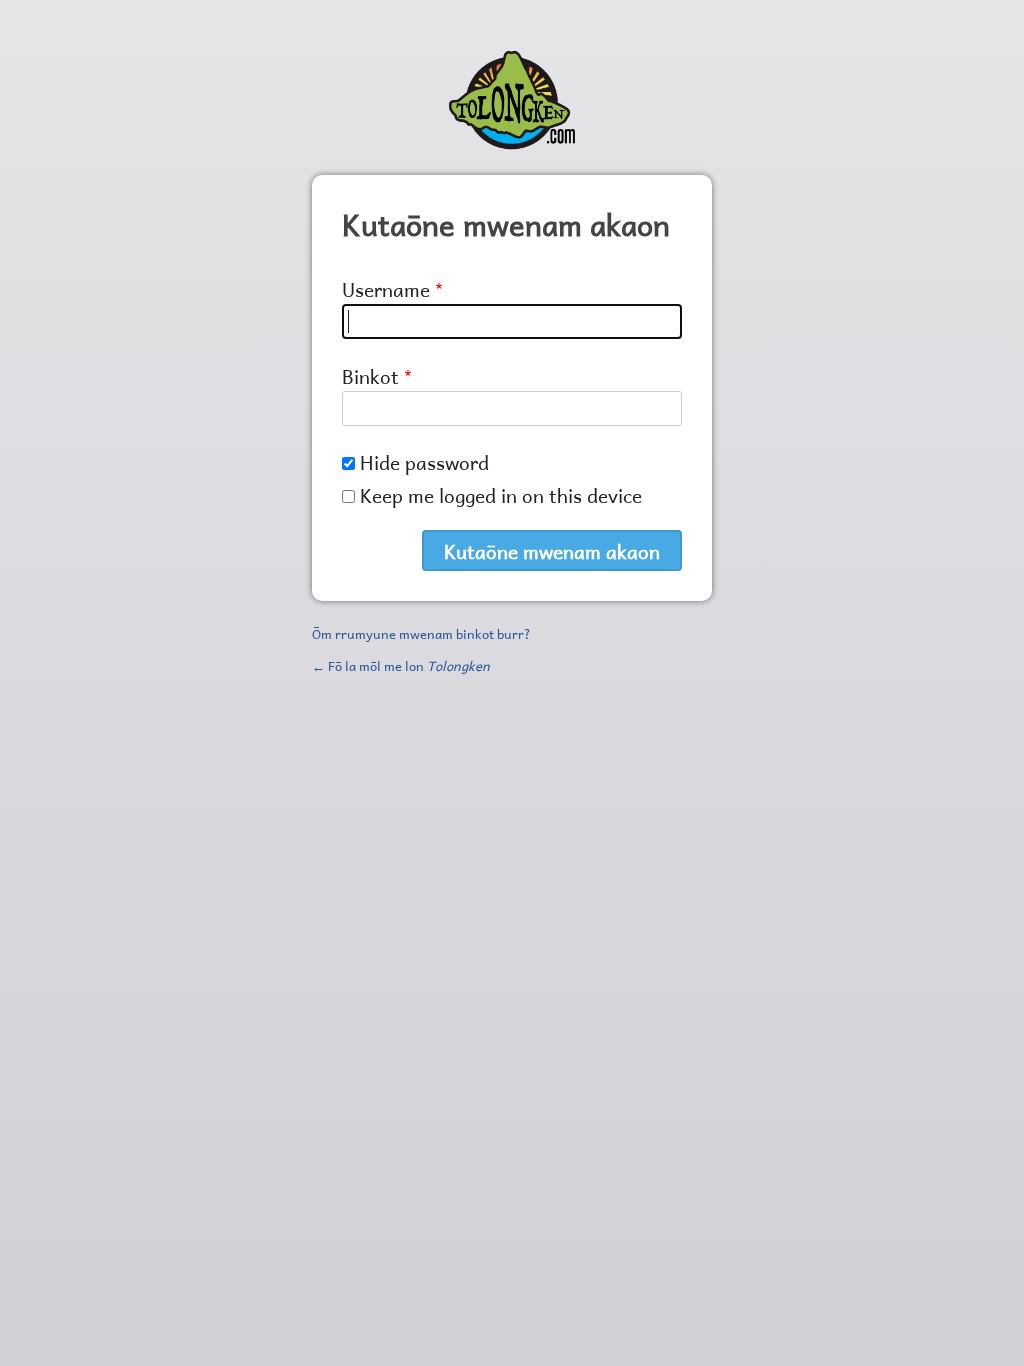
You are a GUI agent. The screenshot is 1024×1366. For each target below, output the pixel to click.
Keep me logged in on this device (501, 493)
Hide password (424, 460)
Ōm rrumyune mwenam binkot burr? (421, 632)
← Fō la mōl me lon (401, 664)
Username (386, 287)
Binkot (370, 374)
